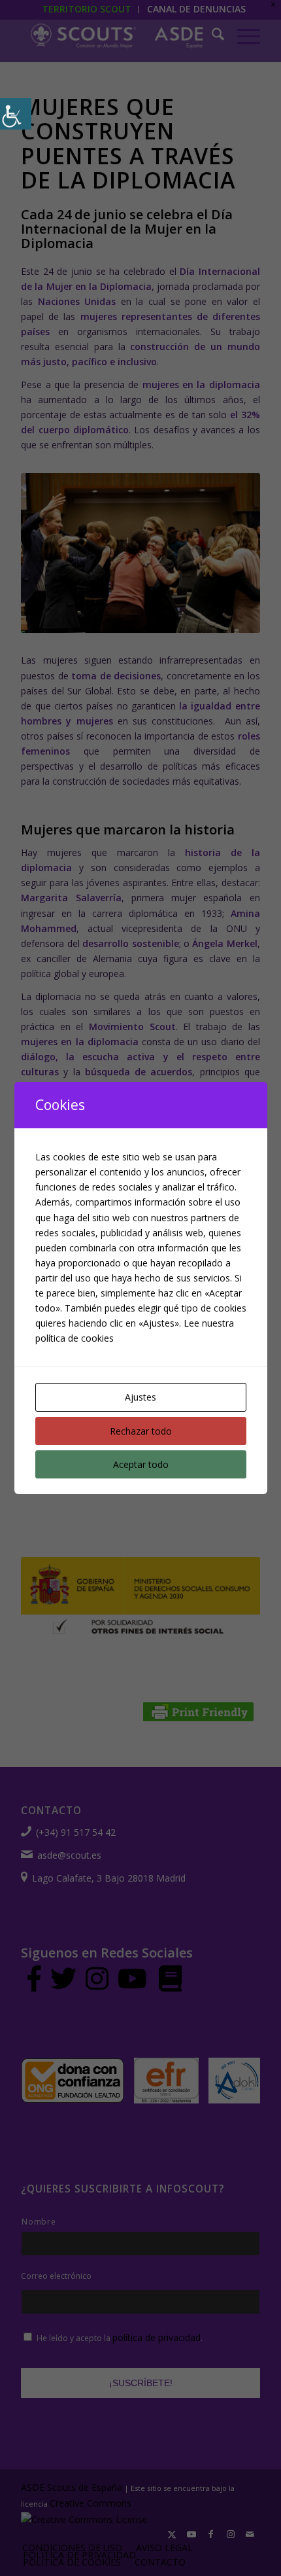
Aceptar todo (141, 1464)
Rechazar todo (141, 1431)
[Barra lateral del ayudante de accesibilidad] (16, 114)
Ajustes (140, 1397)
